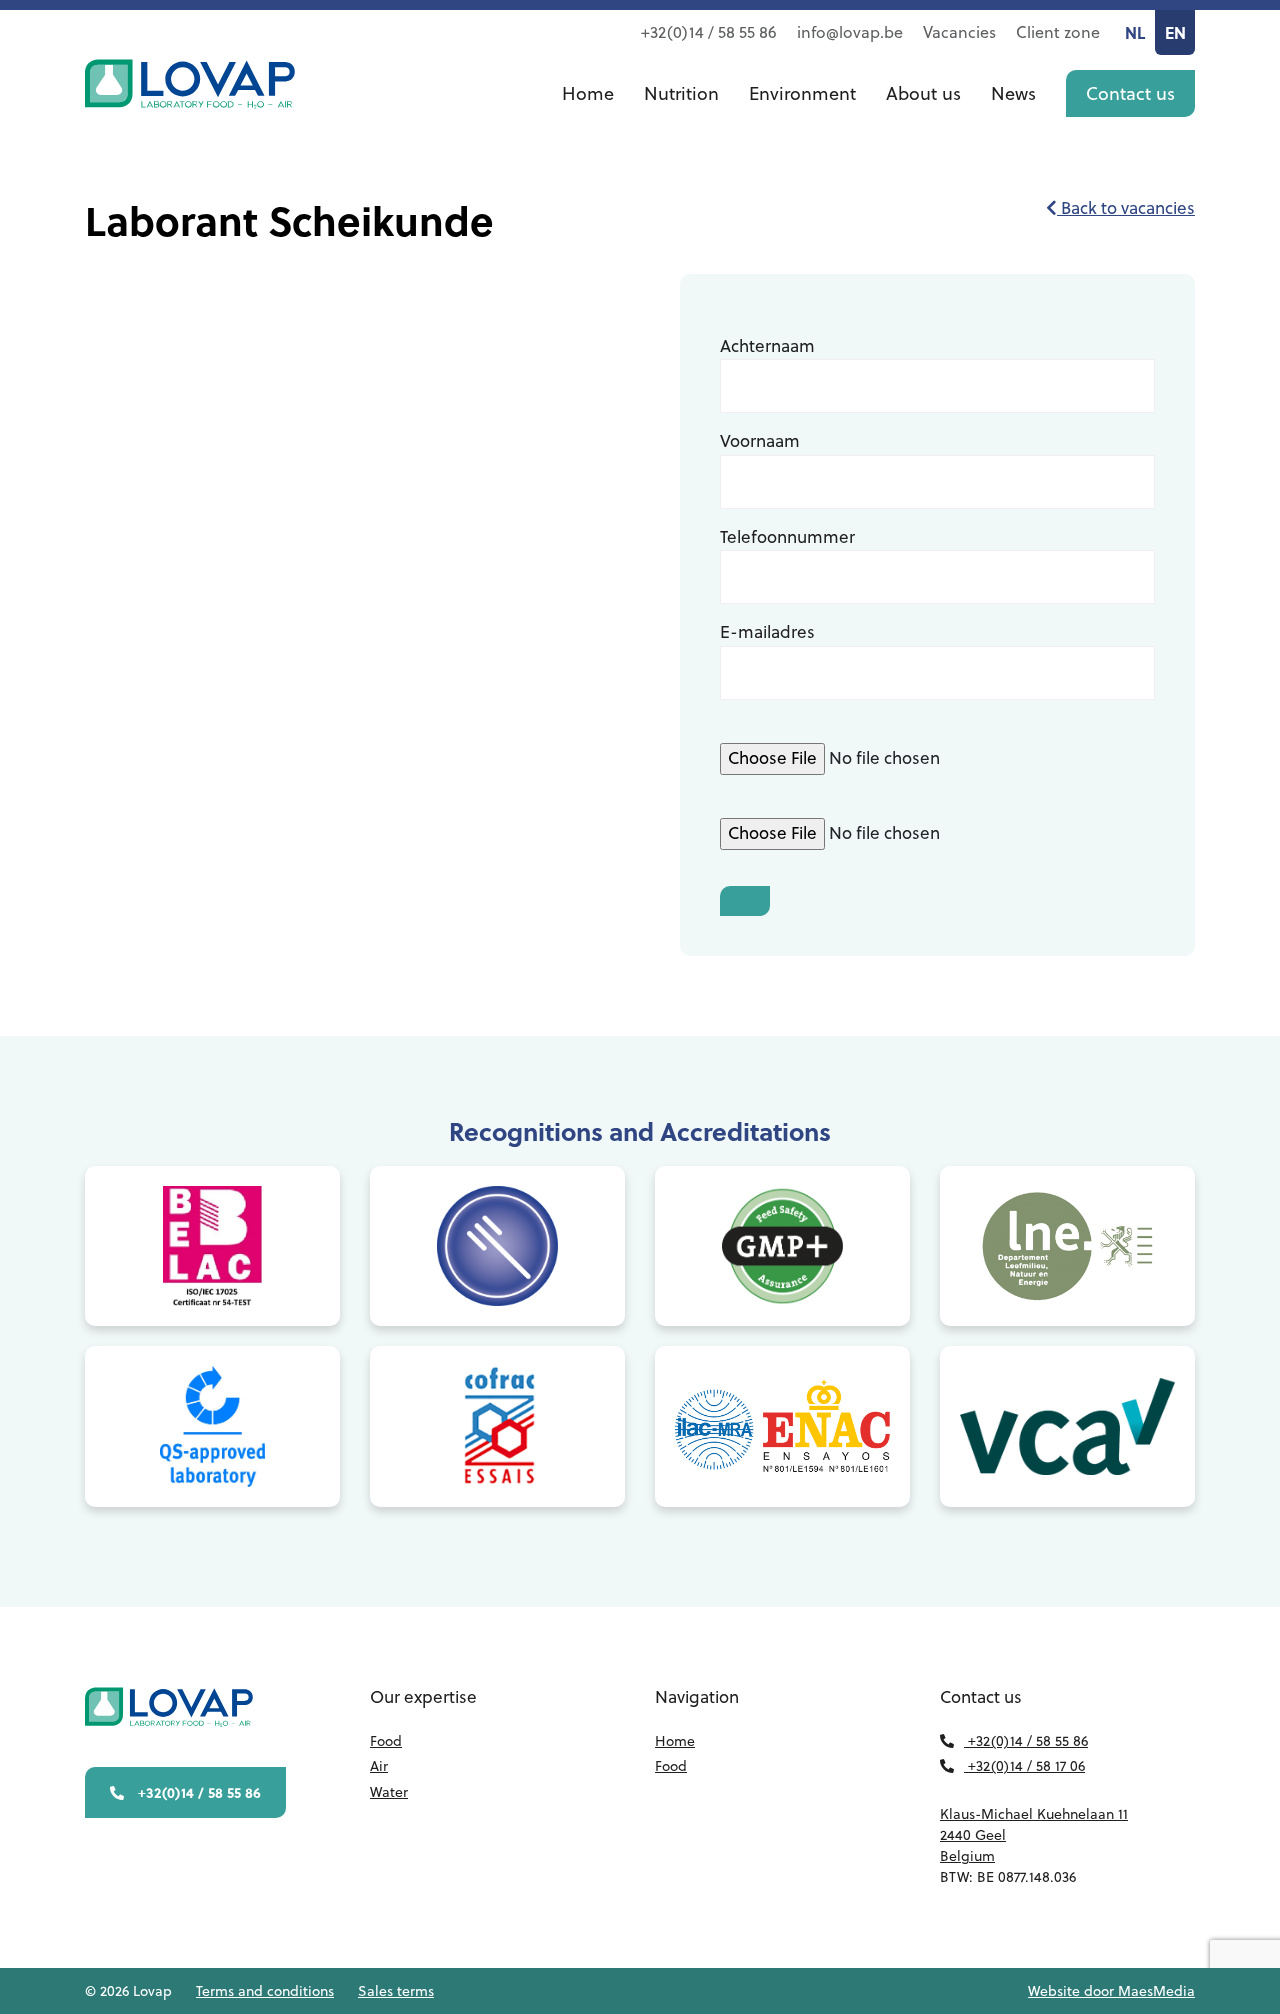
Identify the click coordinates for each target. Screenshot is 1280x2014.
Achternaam (767, 346)
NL (1135, 32)
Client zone (1058, 32)
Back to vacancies (1126, 208)
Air (379, 1766)
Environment (802, 93)
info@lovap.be (850, 32)
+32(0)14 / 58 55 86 (709, 32)
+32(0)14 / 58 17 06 (1024, 1766)
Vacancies (959, 32)
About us (923, 93)
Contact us (1130, 93)
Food (386, 1741)
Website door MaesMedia (1111, 1991)
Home (588, 93)
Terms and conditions (265, 1991)
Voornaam (760, 441)
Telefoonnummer (787, 537)
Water (389, 1792)
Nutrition (681, 93)
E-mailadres (767, 632)
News (1013, 93)
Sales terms (396, 1991)
